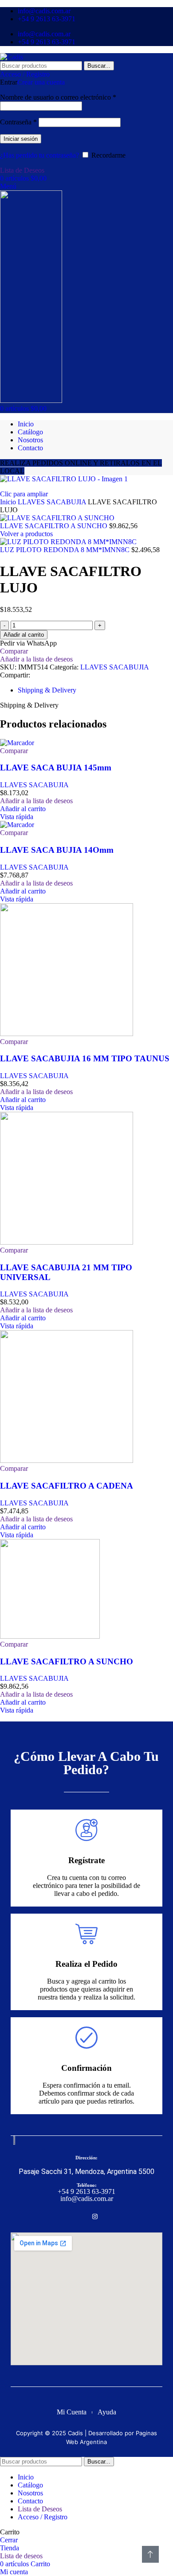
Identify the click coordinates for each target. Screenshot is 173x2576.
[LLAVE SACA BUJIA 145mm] (17, 743)
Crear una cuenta (41, 82)
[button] (23, 809)
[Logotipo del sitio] (12, 57)
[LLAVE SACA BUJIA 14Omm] (17, 825)
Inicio (9, 502)
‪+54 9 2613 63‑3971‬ (86, 2191)
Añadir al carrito (24, 635)
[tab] (47, 690)
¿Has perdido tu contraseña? (39, 155)
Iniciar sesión (21, 139)
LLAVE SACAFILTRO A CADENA (67, 1486)
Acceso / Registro (43, 2517)
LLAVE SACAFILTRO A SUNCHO (55, 526)
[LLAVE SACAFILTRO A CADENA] (67, 1460)
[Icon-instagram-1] (95, 2216)
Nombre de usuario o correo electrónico (58, 97)
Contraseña (18, 122)
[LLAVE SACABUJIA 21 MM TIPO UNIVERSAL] (67, 1242)
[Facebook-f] (78, 2216)
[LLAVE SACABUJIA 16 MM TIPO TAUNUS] (67, 1034)
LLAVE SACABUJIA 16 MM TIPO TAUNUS (85, 1058)
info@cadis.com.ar (87, 2199)
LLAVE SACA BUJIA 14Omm (57, 850)
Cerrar (9, 2540)
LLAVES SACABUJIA (53, 502)
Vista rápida (17, 817)
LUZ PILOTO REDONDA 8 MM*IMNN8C (66, 550)
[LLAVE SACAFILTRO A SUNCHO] (50, 1636)
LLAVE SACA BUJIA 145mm (56, 768)
